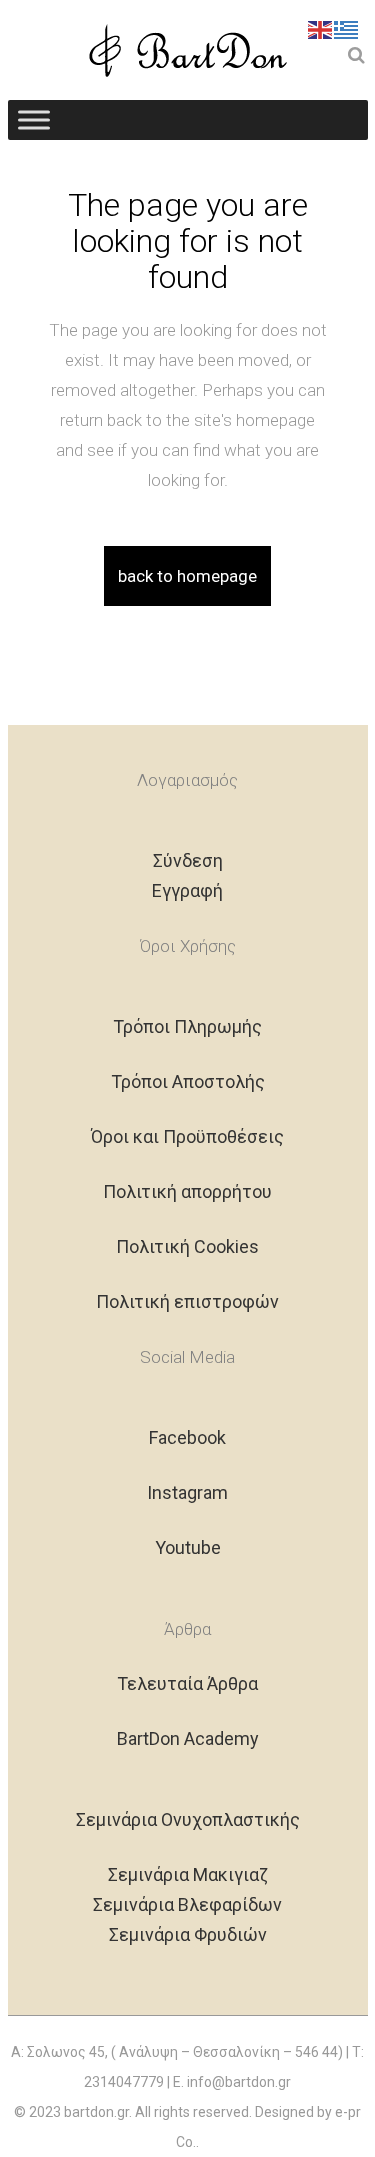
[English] (321, 28)
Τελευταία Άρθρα (187, 1683)
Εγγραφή (187, 890)
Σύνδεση (188, 860)
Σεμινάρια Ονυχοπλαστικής (188, 1819)
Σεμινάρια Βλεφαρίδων (187, 1904)
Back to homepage (187, 576)
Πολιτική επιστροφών (187, 1301)
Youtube (188, 1547)
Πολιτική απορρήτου (187, 1191)
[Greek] (347, 28)
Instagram (187, 1492)
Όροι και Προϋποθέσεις (187, 1136)
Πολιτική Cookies (187, 1246)
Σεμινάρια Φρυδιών (188, 1934)
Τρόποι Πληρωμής (187, 1026)
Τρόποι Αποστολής (188, 1081)
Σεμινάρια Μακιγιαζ (188, 1874)
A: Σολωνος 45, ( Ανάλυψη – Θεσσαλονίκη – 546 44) (177, 2052)
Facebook (187, 1437)
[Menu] (34, 119)
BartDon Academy (188, 1738)
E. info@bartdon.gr (232, 2082)
